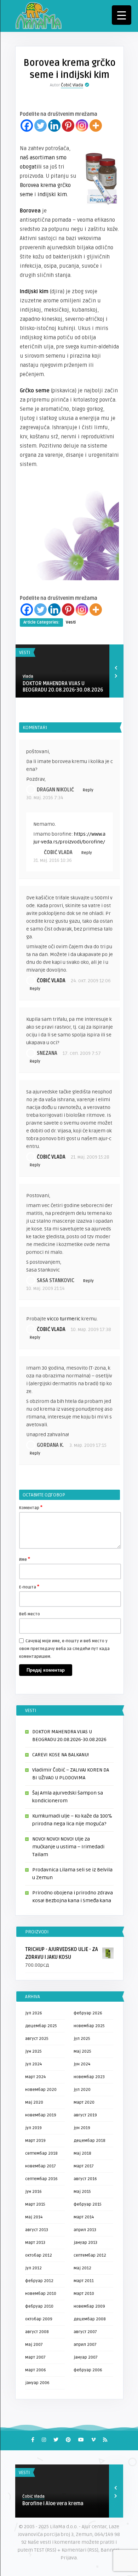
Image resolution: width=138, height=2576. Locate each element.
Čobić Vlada (72, 85)
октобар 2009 (39, 2319)
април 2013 (85, 2230)
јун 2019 (82, 2128)
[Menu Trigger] (122, 15)
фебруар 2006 (88, 2370)
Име (25, 1559)
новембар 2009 (89, 2306)
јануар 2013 (85, 2243)
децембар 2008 (90, 2319)
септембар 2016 (41, 2179)
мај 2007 (34, 2345)
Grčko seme (35, 391)
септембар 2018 (41, 2153)
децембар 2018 (90, 2141)
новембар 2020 (41, 2090)
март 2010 (84, 2294)
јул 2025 (82, 2039)
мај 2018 (82, 2153)
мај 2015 (82, 2192)
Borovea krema (38, 185)
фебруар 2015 (88, 2204)
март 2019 (35, 2141)
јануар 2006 (37, 2383)
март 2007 (35, 2357)
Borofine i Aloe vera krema (53, 2504)
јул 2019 (33, 2128)
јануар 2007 (86, 2357)
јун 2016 (33, 2192)
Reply (88, 790)
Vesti (71, 622)
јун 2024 (82, 2064)
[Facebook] (27, 126)
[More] (96, 126)
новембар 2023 (89, 2077)
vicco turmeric (64, 1319)
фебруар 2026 (88, 2013)
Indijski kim (34, 291)
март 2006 (36, 2370)
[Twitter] (41, 126)
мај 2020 (34, 2102)
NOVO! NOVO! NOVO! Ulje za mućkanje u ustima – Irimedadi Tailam (68, 1847)
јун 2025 (33, 2051)
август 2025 (37, 2039)
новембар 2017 (41, 2166)
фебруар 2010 (39, 2306)
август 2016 (85, 2179)
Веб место (30, 1614)
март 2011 (84, 2281)
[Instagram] (82, 126)
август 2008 (37, 2332)
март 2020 (84, 2102)
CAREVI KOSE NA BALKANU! (61, 1755)
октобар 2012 (39, 2255)
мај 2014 (34, 2217)
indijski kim (52, 194)
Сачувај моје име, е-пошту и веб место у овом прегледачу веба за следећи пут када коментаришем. (64, 1649)
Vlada (28, 676)
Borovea (30, 211)
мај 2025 (82, 2051)
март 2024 (35, 2077)
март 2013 (35, 2243)
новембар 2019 (41, 2115)
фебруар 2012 (39, 2281)
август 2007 (85, 2332)
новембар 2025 (89, 2026)
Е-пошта (29, 1587)
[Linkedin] (54, 126)
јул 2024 (33, 2064)
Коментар (31, 1507)
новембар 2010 (41, 2294)
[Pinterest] (68, 126)
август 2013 (37, 2230)
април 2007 (85, 2345)
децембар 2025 (41, 2026)
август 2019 (85, 2115)
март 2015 (35, 2204)
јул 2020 (82, 2090)
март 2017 (84, 2166)
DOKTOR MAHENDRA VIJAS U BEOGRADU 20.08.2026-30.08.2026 (63, 687)
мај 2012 (82, 2268)
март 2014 (84, 2217)
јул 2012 (33, 2268)
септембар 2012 (90, 2255)
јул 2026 (34, 2013)
